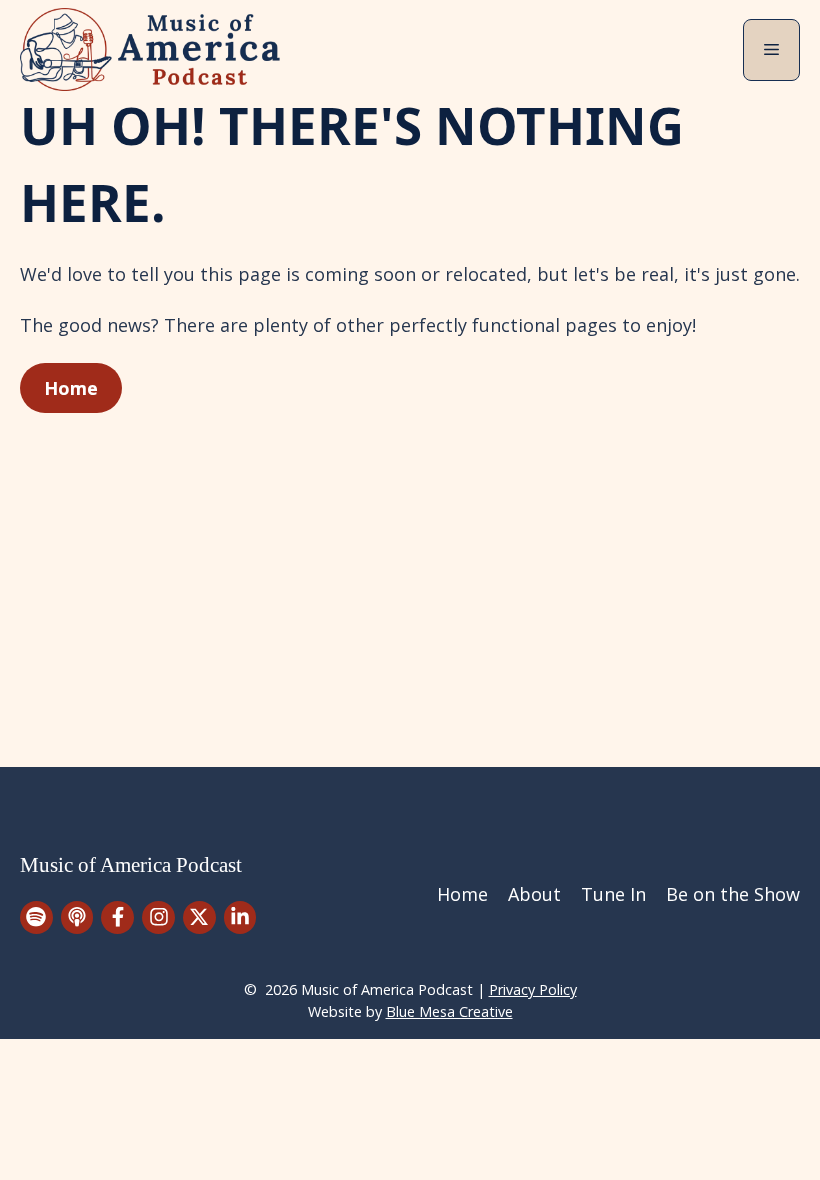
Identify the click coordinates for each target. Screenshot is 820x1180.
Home (71, 388)
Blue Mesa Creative (449, 1011)
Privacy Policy (533, 989)
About (534, 894)
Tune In (613, 894)
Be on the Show (733, 894)
